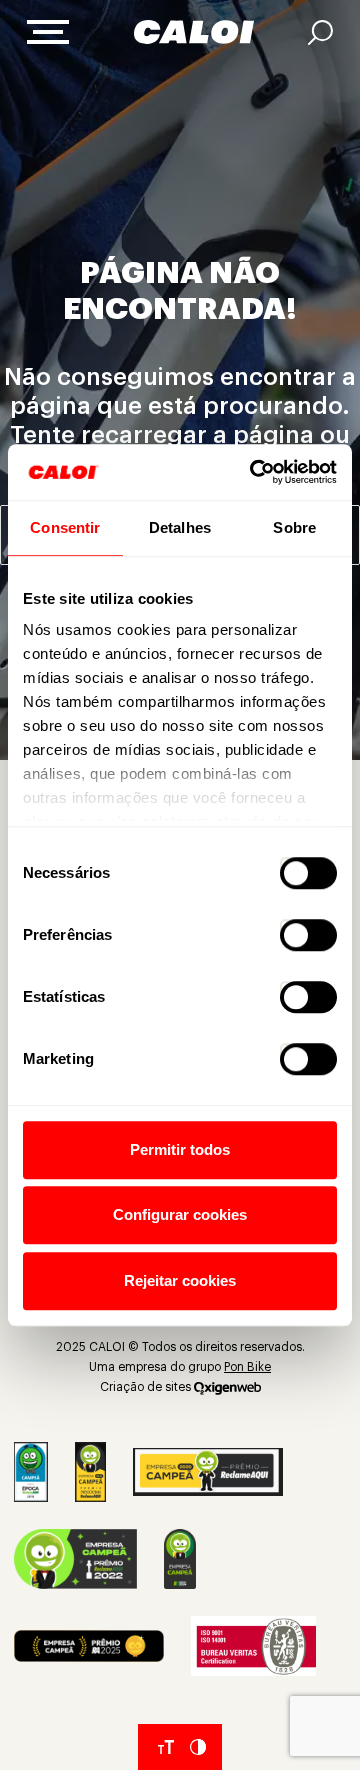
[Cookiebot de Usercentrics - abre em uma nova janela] (254, 472)
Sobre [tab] (294, 527)
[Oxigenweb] (227, 1387)
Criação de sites (145, 1387)
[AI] (320, 32)
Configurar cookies (180, 1214)
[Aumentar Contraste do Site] (198, 1747)
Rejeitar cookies (180, 1280)
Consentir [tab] (65, 527)
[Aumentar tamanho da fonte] (166, 1747)
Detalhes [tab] (180, 527)
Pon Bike (247, 1367)
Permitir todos (180, 1149)
